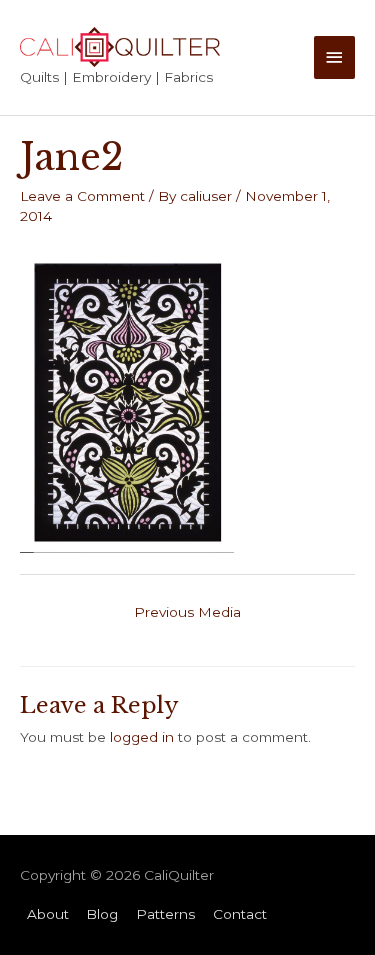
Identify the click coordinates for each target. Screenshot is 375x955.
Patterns (165, 914)
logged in (142, 737)
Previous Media (187, 612)
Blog (102, 914)
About (48, 914)
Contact (240, 914)
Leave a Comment (82, 196)
